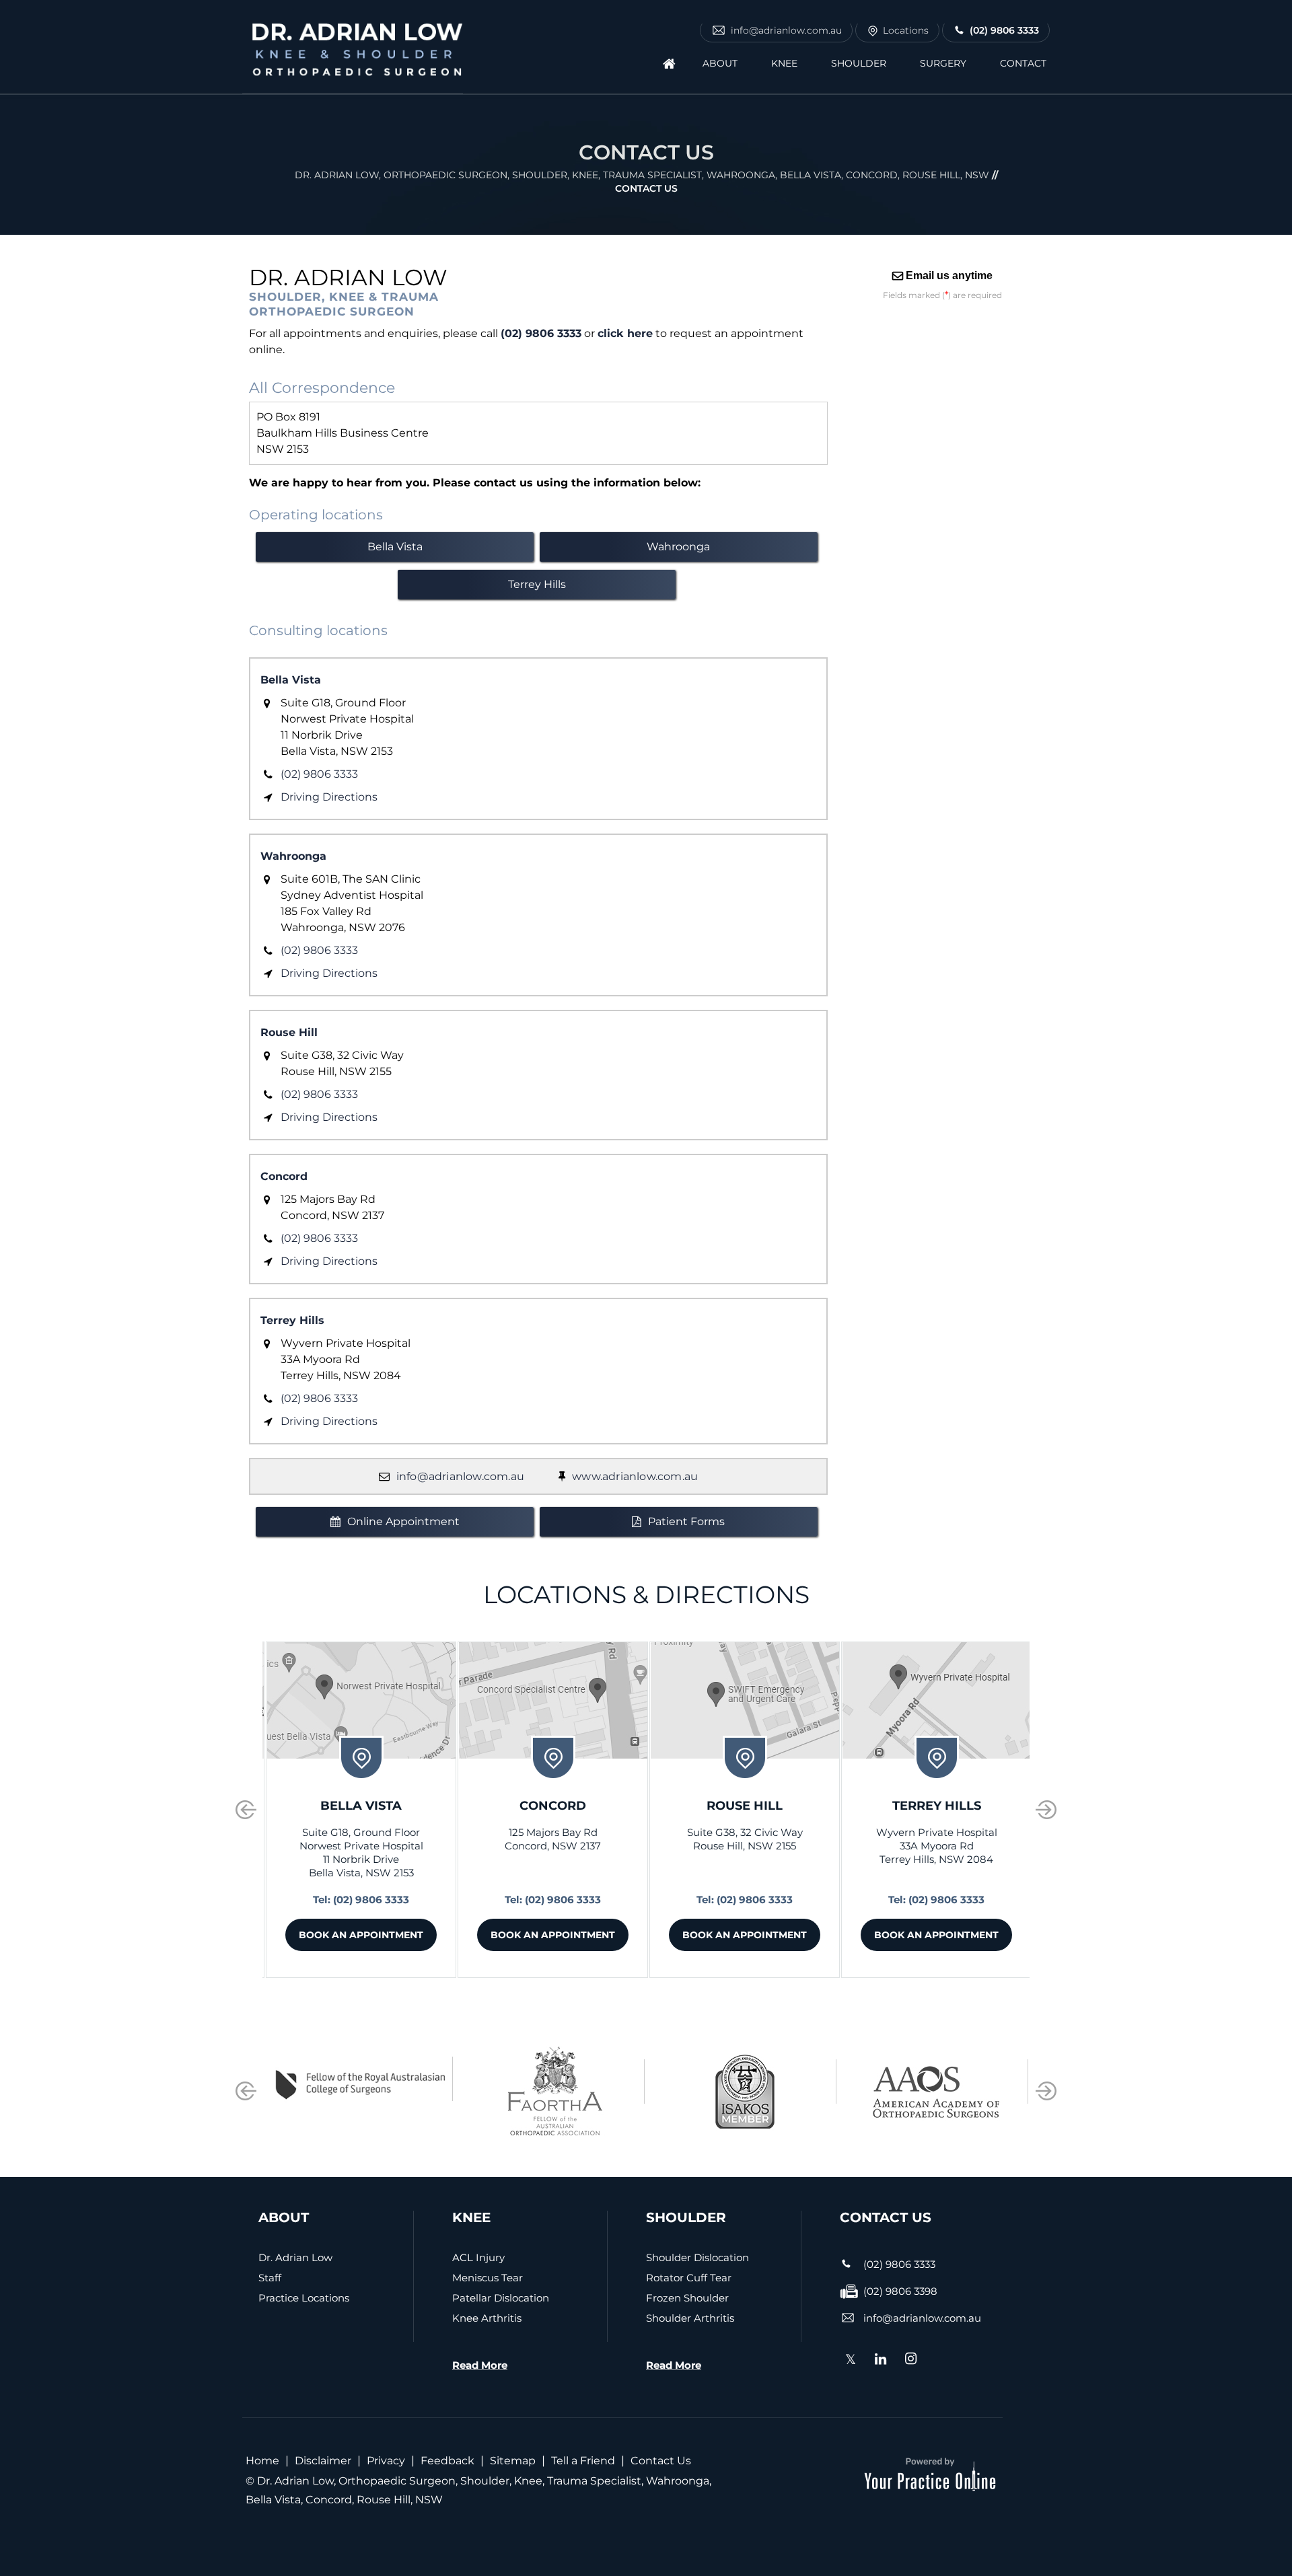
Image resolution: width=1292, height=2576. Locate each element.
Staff (270, 2278)
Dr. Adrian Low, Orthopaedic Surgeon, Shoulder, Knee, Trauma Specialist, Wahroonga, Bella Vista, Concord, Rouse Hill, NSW (642, 175)
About (720, 63)
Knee (784, 63)
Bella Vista (395, 547)
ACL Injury (478, 2257)
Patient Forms (686, 1521)
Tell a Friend (583, 2461)
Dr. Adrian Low (295, 2257)
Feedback (447, 2461)
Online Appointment (403, 1521)
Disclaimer (323, 2461)
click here (625, 333)
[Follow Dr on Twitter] (851, 2362)
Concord (284, 1176)
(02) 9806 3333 (1004, 30)
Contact (1023, 63)
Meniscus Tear (488, 2278)
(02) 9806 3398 (900, 2291)
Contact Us (661, 2461)
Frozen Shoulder (687, 2298)
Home (262, 2461)
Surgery (943, 63)
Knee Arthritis (487, 2318)
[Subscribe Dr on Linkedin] (881, 2360)
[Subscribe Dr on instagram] (911, 2360)
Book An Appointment (361, 1935)
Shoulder (859, 63)
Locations (906, 30)
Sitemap (513, 2461)
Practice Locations (304, 2298)
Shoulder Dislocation (697, 2257)
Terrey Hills (537, 584)
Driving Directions (329, 797)
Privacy (386, 2461)
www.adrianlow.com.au (635, 1476)
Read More (480, 2365)
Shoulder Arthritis (690, 2318)
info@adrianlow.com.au (786, 30)
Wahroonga (678, 547)
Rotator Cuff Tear (689, 2278)
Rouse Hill (289, 1032)
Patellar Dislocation (501, 2298)
